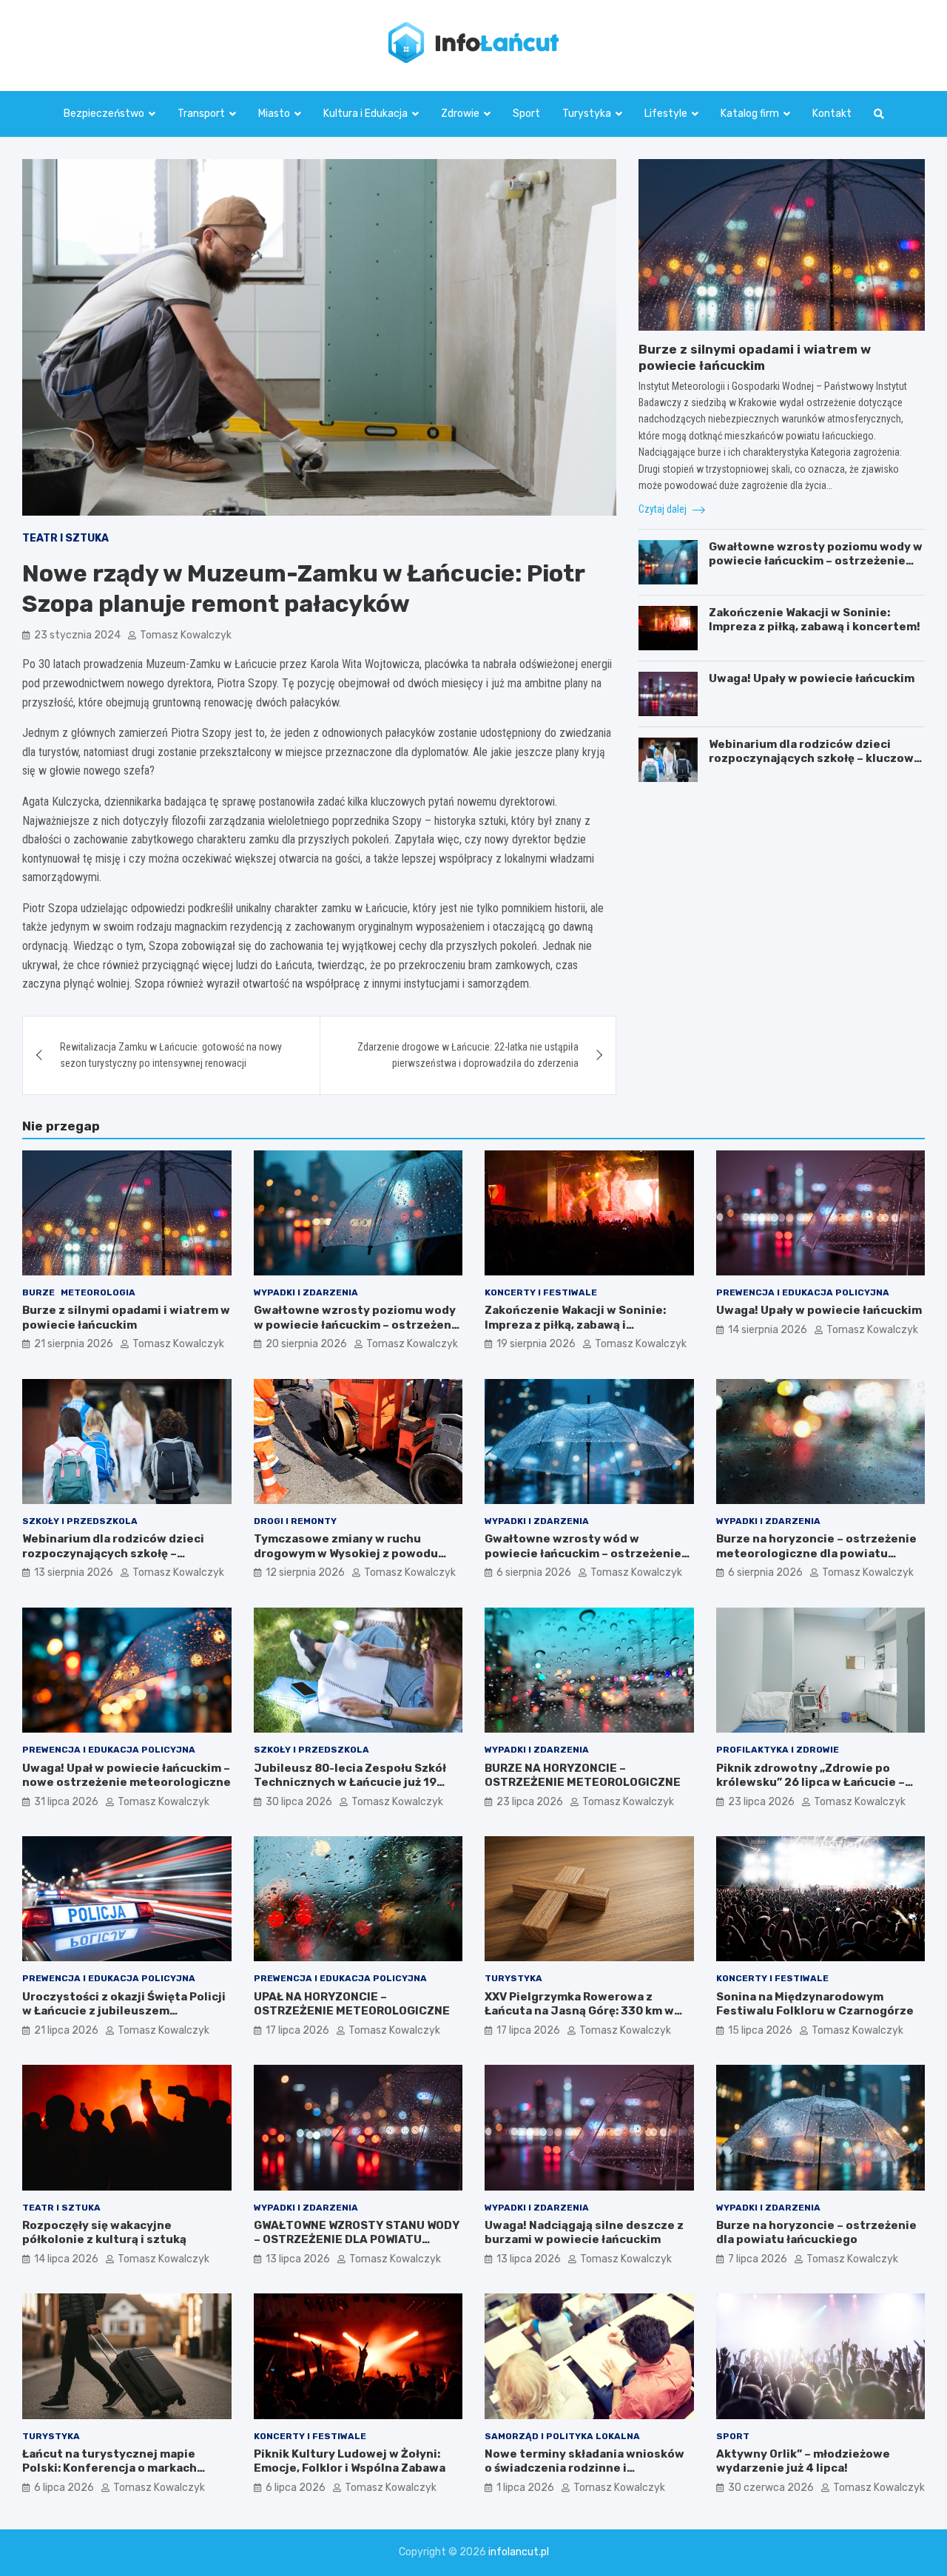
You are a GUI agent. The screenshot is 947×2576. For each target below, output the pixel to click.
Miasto (274, 114)
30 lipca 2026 (299, 1802)
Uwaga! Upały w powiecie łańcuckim (812, 678)
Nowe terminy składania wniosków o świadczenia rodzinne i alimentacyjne (584, 2468)
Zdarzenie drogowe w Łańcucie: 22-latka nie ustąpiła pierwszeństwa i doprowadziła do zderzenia (468, 1055)
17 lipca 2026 (297, 2030)
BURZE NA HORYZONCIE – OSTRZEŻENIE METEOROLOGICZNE (583, 1776)
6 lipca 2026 (64, 2488)
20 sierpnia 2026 (306, 1344)
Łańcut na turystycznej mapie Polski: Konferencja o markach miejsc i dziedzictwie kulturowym (120, 2468)
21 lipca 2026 (66, 2030)
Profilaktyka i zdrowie (778, 1750)
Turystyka (587, 114)
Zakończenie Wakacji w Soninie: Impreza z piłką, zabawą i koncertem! (815, 620)
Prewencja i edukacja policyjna (803, 1292)
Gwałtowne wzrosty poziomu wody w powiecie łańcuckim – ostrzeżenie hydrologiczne (816, 561)
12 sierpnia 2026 (305, 1572)
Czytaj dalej (664, 509)
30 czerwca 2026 (771, 2488)
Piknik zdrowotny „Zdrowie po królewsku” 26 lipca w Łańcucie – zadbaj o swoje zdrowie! (810, 1783)
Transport (201, 114)
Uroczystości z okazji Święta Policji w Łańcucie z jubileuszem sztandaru (124, 2011)
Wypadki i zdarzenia (306, 1292)
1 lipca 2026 (525, 2488)
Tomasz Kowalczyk (186, 635)
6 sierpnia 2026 (534, 1572)
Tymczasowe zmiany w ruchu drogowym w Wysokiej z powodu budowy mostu (346, 1553)
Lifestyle (666, 114)
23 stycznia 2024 (77, 635)
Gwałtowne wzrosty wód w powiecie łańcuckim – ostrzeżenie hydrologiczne (583, 1553)
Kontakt (832, 114)
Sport (526, 114)
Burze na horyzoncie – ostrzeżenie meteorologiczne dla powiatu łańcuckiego (816, 1553)
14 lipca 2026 (66, 2259)
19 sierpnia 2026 (536, 1344)
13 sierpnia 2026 (74, 1572)
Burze (38, 1292)
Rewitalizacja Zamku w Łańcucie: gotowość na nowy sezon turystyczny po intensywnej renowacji (171, 1055)
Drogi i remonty (295, 1521)
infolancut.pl (519, 2552)
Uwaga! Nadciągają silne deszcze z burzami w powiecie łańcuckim (584, 2233)
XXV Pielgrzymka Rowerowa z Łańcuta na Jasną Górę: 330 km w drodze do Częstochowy (579, 2011)
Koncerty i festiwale (541, 1292)
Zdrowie (460, 114)
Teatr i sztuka (65, 538)
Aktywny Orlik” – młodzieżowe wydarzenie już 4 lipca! (803, 2461)
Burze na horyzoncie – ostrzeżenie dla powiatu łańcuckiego (816, 2233)
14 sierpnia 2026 (768, 1330)
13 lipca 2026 (298, 2259)
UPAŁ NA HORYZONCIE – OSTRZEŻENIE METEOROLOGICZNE (352, 2004)
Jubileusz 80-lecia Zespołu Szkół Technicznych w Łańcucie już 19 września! (350, 1783)
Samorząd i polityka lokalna (562, 2436)
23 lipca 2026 (530, 1802)
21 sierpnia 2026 (74, 1344)
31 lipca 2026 (66, 1802)
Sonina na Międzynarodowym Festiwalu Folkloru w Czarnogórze (815, 2004)
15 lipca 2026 (760, 2030)
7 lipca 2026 (758, 2259)
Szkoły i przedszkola (80, 1521)
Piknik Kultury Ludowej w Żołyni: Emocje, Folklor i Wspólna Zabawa (350, 2461)
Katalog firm (750, 114)
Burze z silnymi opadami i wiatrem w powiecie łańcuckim (126, 1318)
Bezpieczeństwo (104, 114)
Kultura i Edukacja (365, 114)
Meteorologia (98, 1292)
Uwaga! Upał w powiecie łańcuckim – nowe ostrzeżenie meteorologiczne (127, 1776)
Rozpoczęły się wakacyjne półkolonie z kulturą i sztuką (104, 2233)
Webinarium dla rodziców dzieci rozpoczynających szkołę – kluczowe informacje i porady (815, 759)
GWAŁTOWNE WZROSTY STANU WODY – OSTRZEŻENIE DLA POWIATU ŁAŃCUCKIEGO (357, 2240)
